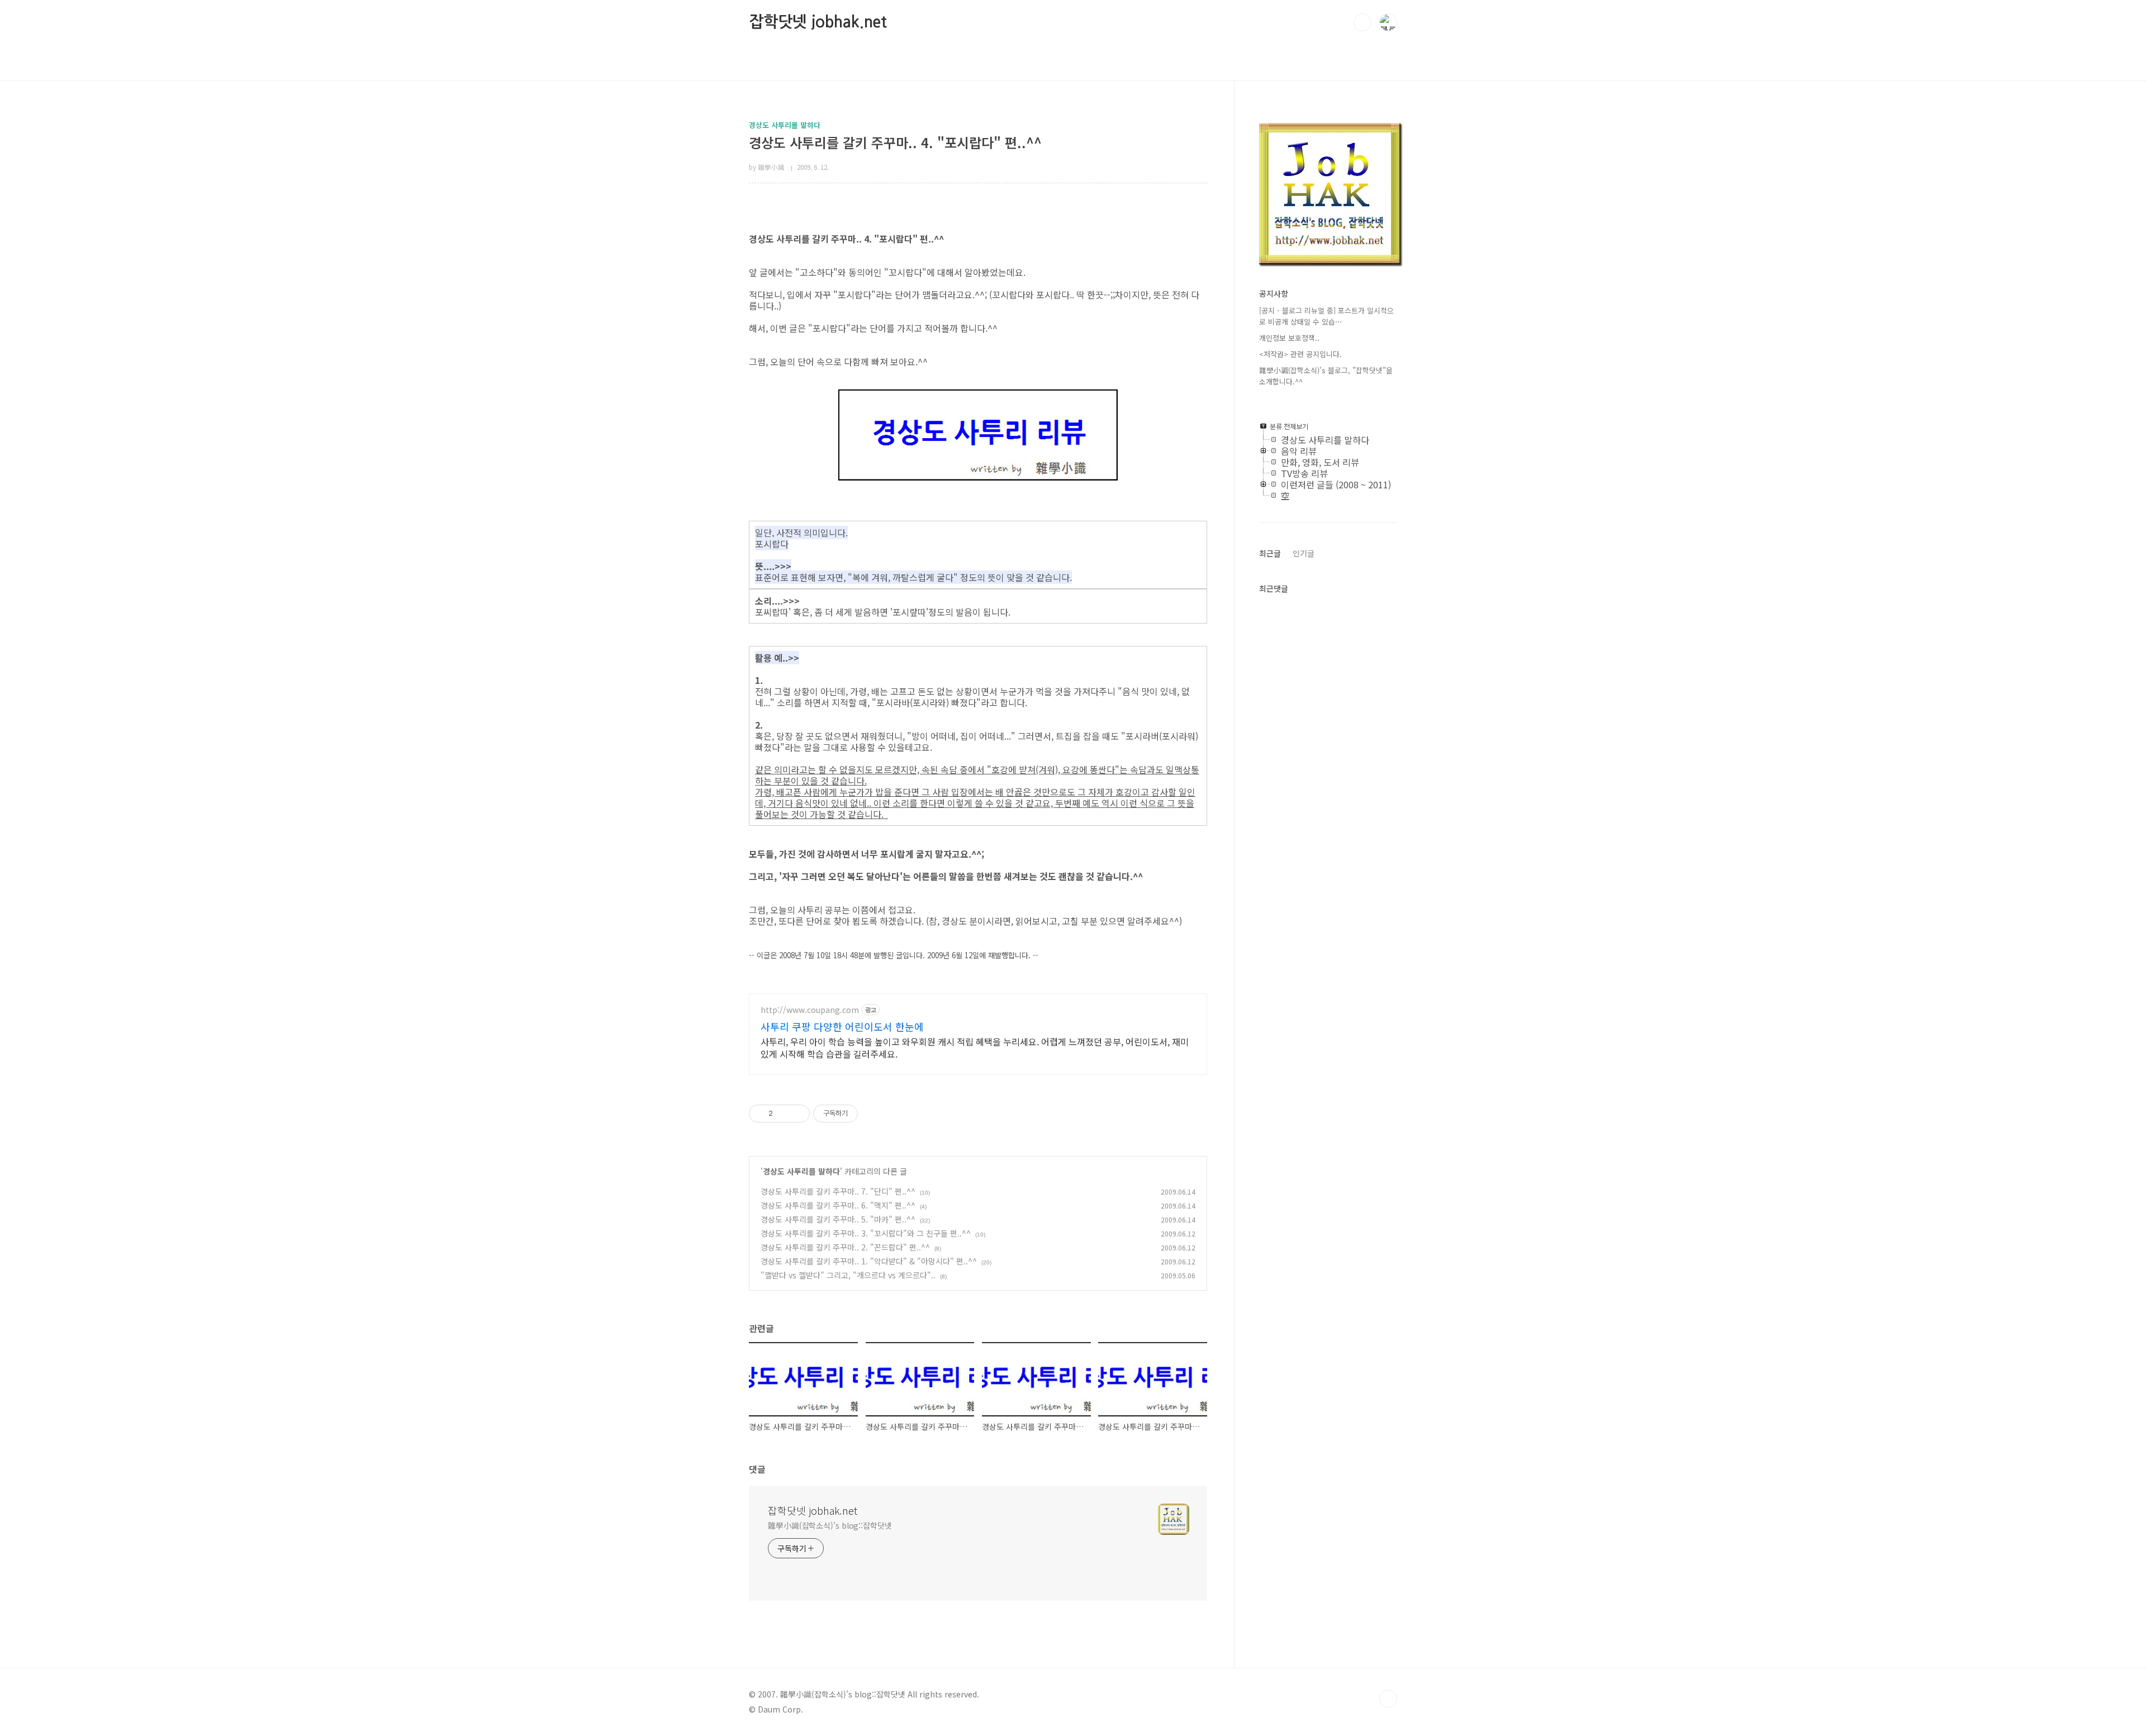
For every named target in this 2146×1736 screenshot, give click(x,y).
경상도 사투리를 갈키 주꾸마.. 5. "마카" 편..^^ (838, 1219)
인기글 (1304, 553)
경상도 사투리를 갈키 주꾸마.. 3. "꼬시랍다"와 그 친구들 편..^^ (866, 1233)
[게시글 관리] (797, 1114)
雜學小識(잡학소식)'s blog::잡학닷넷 (830, 1525)
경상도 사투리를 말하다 (801, 1171)
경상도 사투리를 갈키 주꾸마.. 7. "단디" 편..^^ (838, 1191)
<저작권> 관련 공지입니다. (1300, 354)
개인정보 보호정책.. (1289, 338)
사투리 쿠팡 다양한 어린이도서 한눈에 (842, 1026)
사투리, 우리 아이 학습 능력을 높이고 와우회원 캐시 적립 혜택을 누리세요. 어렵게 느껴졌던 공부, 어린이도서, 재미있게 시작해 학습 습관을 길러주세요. (975, 1047)
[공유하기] (783, 1114)
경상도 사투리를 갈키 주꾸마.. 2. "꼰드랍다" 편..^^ (845, 1247)
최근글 (1270, 553)
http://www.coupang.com (810, 1010)
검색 (1362, 22)
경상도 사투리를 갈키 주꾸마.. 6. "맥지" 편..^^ (838, 1205)
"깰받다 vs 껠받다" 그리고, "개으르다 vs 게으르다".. (848, 1275)
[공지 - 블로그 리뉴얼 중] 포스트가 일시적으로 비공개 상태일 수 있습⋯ (1326, 316)
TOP (1388, 1699)
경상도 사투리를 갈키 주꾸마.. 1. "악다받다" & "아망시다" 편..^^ (869, 1261)
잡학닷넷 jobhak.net (818, 22)
